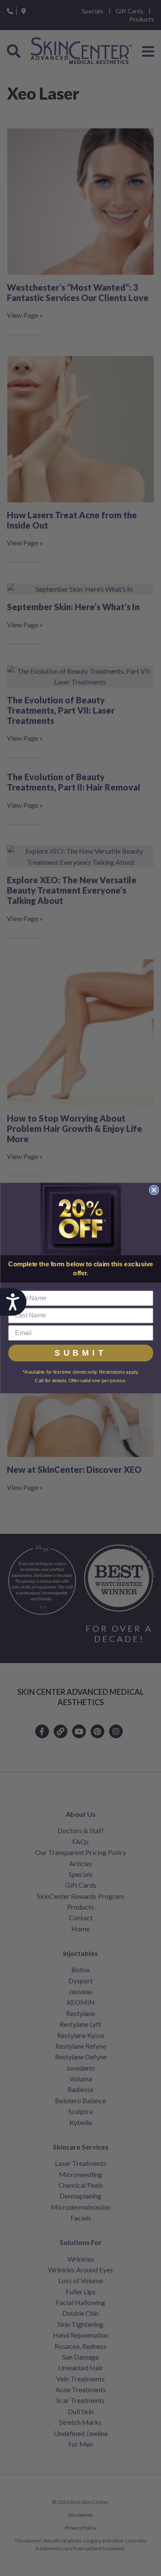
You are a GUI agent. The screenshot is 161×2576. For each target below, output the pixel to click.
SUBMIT (81, 1353)
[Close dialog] (154, 1190)
